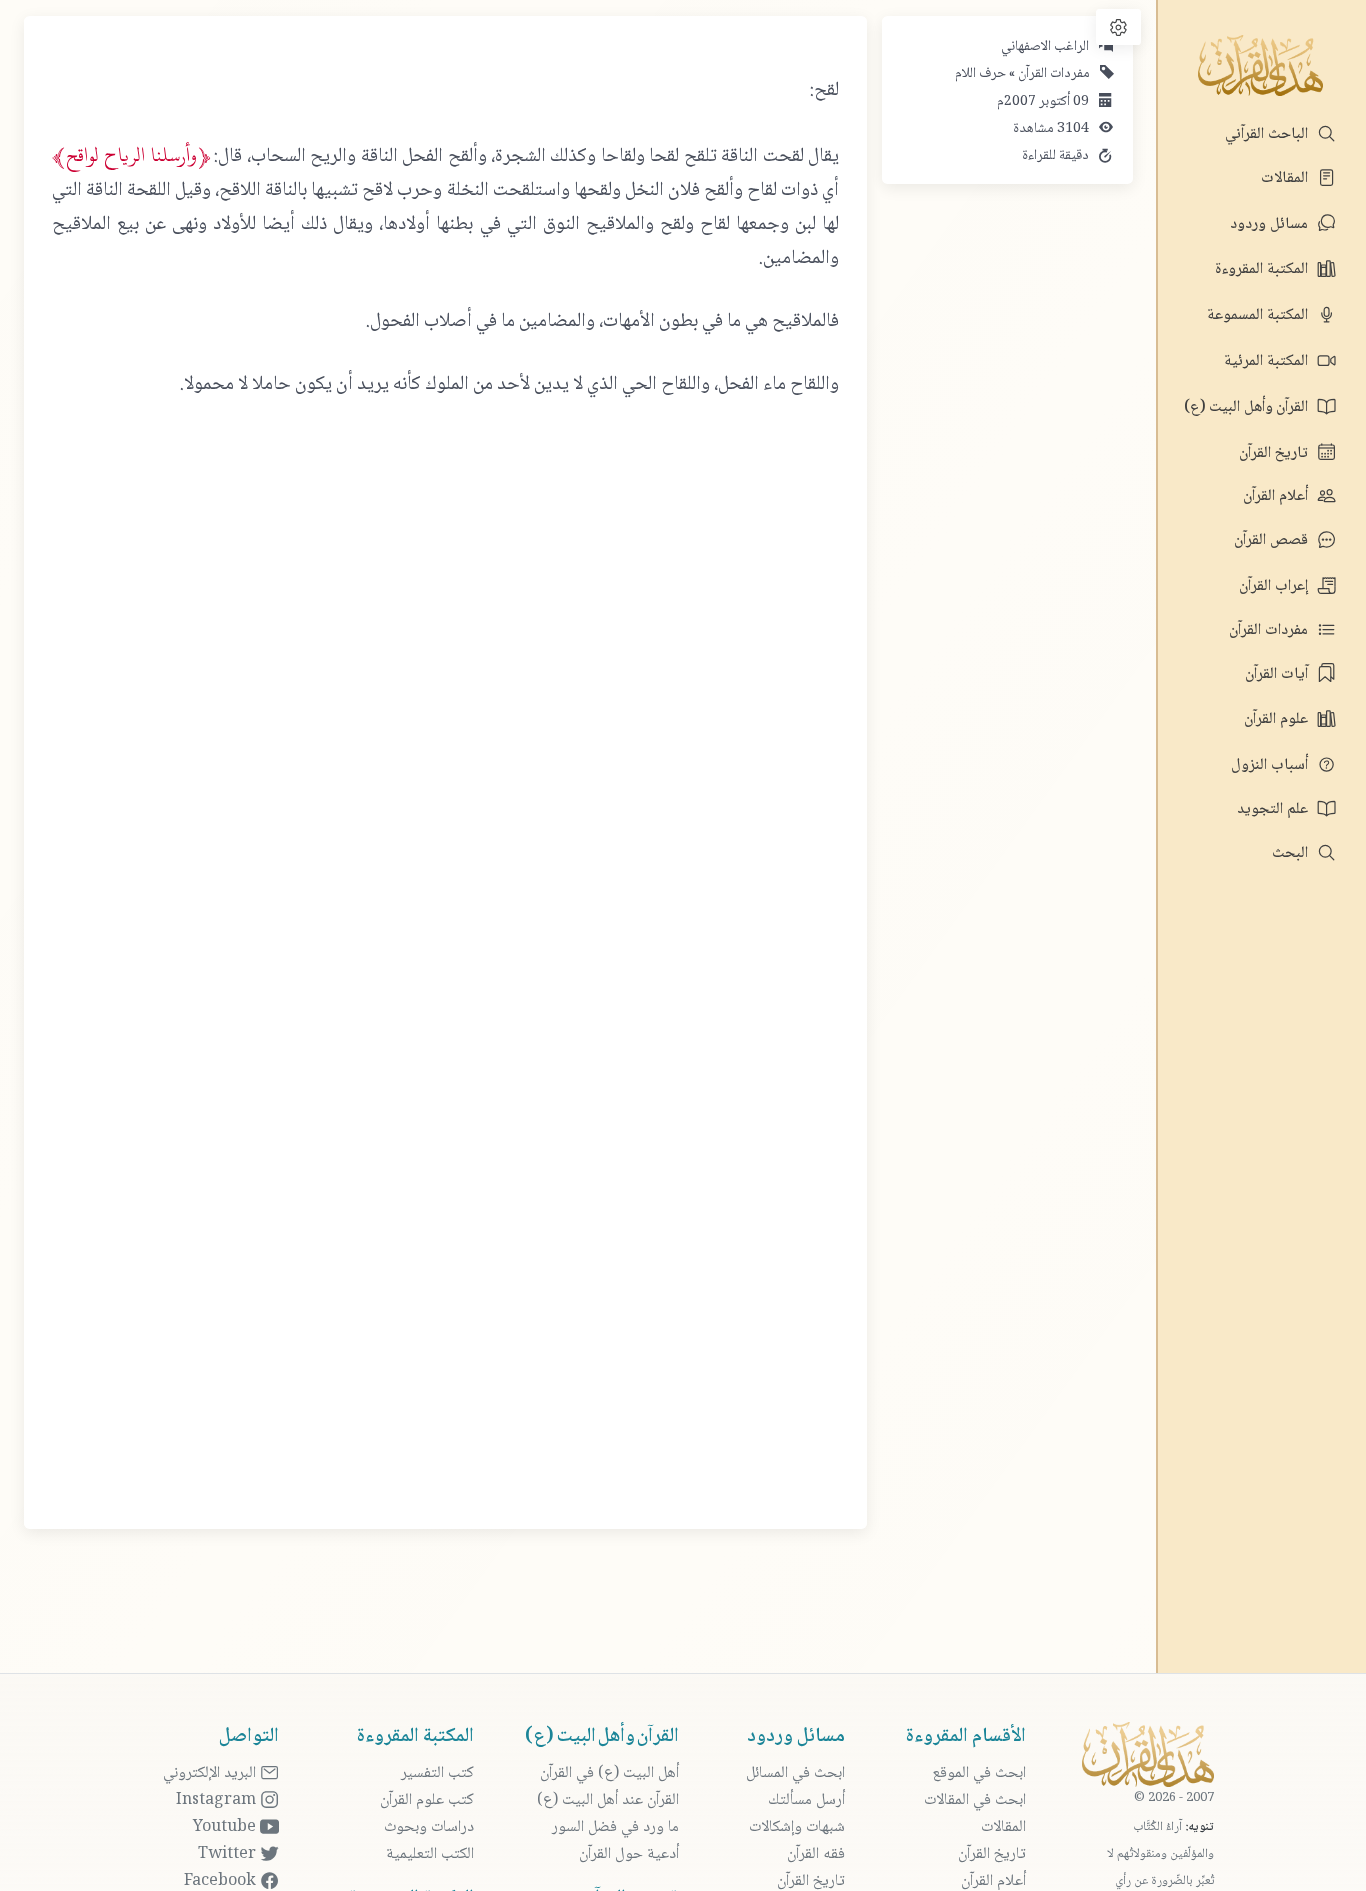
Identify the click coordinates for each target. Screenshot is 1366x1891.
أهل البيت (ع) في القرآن (609, 1773)
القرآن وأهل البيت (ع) (1248, 407)
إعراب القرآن (1275, 586)
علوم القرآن (1278, 719)
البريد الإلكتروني (211, 1773)
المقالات (1286, 178)
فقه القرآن (816, 1854)
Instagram (218, 1800)
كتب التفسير (437, 1773)
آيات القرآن (1278, 674)
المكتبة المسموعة (1259, 315)
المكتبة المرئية (1268, 361)
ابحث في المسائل (795, 1773)
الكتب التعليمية (430, 1854)
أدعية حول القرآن (629, 1854)
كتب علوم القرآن (427, 1800)
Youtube (226, 1827)
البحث (1292, 853)
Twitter (229, 1854)
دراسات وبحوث (429, 1827)
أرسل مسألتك (806, 1800)
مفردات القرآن (1270, 630)
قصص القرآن (1273, 540)
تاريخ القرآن (1275, 453)
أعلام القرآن (1277, 496)
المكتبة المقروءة (1263, 269)
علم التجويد (1274, 809)
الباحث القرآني (1268, 134)
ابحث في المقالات (975, 1800)
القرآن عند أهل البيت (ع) (608, 1800)
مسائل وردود (1271, 224)
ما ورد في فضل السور (615, 1827)
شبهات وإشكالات (797, 1827)
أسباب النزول (1271, 765)
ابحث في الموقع (979, 1773)
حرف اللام (980, 74)
